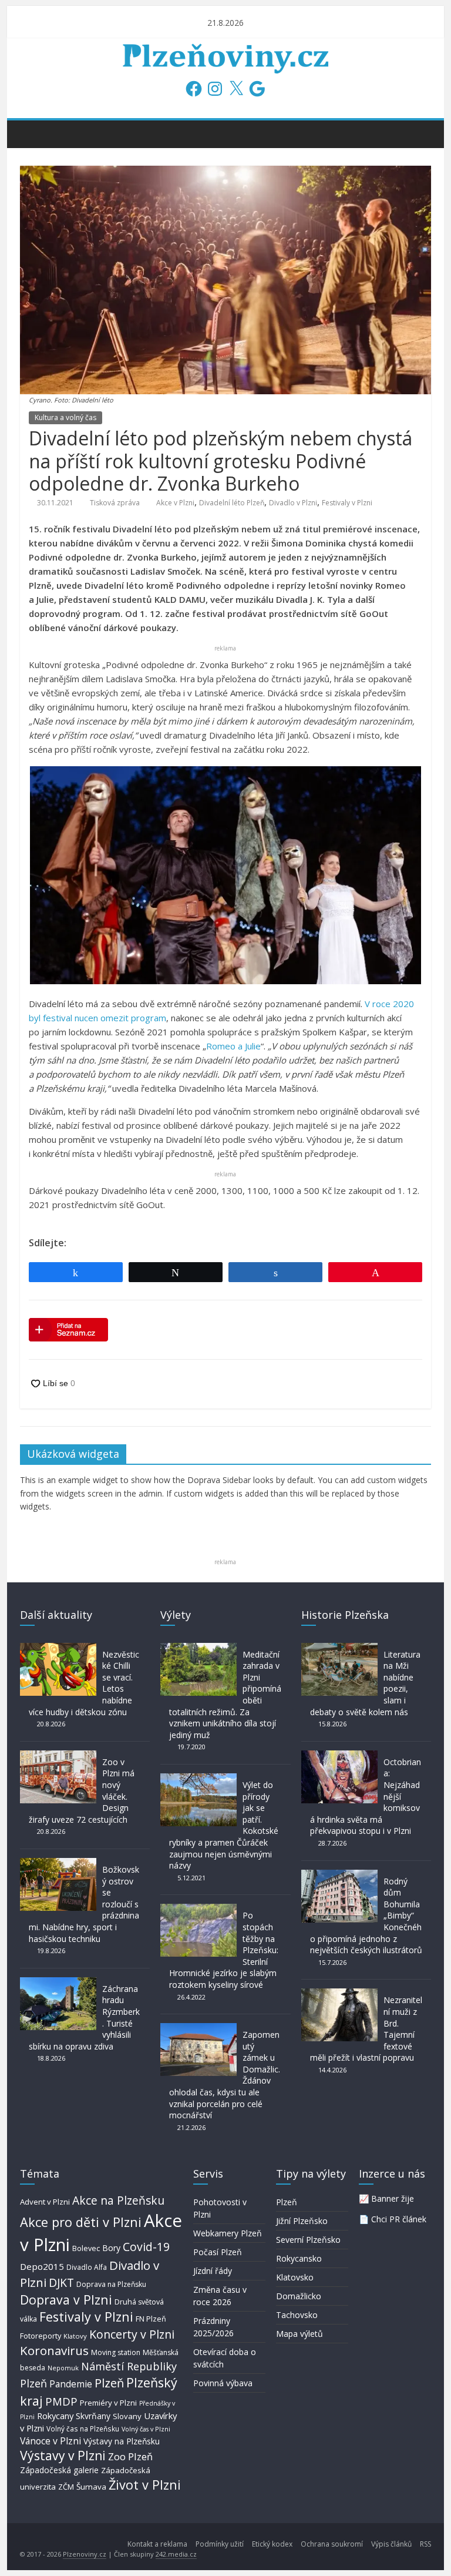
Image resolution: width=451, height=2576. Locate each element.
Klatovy (75, 2336)
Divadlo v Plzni (293, 503)
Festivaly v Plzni (347, 503)
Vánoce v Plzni (51, 2441)
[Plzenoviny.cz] (32, 133)
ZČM (66, 2487)
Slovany (127, 2416)
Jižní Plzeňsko (302, 2221)
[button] (225, 875)
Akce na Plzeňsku (118, 2200)
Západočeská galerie (59, 2470)
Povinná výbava (223, 2383)
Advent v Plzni (45, 2202)
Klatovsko (295, 2277)
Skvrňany (93, 2416)
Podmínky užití (220, 2544)
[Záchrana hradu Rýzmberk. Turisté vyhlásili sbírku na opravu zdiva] (58, 1983)
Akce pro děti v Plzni (81, 2222)
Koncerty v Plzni (132, 2334)
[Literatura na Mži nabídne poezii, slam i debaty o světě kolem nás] (339, 1648)
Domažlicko (299, 2296)
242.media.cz (176, 2554)
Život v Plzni (145, 2485)
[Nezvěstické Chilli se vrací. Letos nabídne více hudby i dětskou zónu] (58, 1648)
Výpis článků (391, 2544)
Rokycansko (299, 2258)
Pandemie (71, 2384)
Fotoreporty (41, 2336)
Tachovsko (297, 2315)
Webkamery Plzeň (228, 2233)
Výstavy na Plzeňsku (122, 2441)
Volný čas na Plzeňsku (83, 2429)
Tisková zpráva (115, 503)
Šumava (91, 2487)
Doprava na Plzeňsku (111, 2284)
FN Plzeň (151, 2319)
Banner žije (393, 2198)
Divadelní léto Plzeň (232, 503)
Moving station (116, 2352)
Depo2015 (42, 2266)
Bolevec (86, 2248)
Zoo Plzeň (130, 2456)
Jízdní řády (213, 2271)
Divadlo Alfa (87, 2267)
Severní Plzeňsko (308, 2240)
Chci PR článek (399, 2219)
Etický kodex (272, 2544)
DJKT (61, 2282)
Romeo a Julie (233, 1046)
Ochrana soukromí (332, 2544)
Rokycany (55, 2416)
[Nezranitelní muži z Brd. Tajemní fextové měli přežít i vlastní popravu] (339, 1994)
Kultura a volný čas (65, 417)
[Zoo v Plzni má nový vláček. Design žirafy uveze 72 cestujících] (58, 1756)
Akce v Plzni (175, 503)
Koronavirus (54, 2350)
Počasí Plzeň (218, 2252)
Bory (111, 2248)
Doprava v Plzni (66, 2300)
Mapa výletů (299, 2334)
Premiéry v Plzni (108, 2403)
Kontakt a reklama (157, 2544)
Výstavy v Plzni (63, 2456)
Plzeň (109, 2383)
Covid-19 (146, 2247)
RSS (425, 2544)
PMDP (61, 2401)
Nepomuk (63, 2368)
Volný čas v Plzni (146, 2429)
